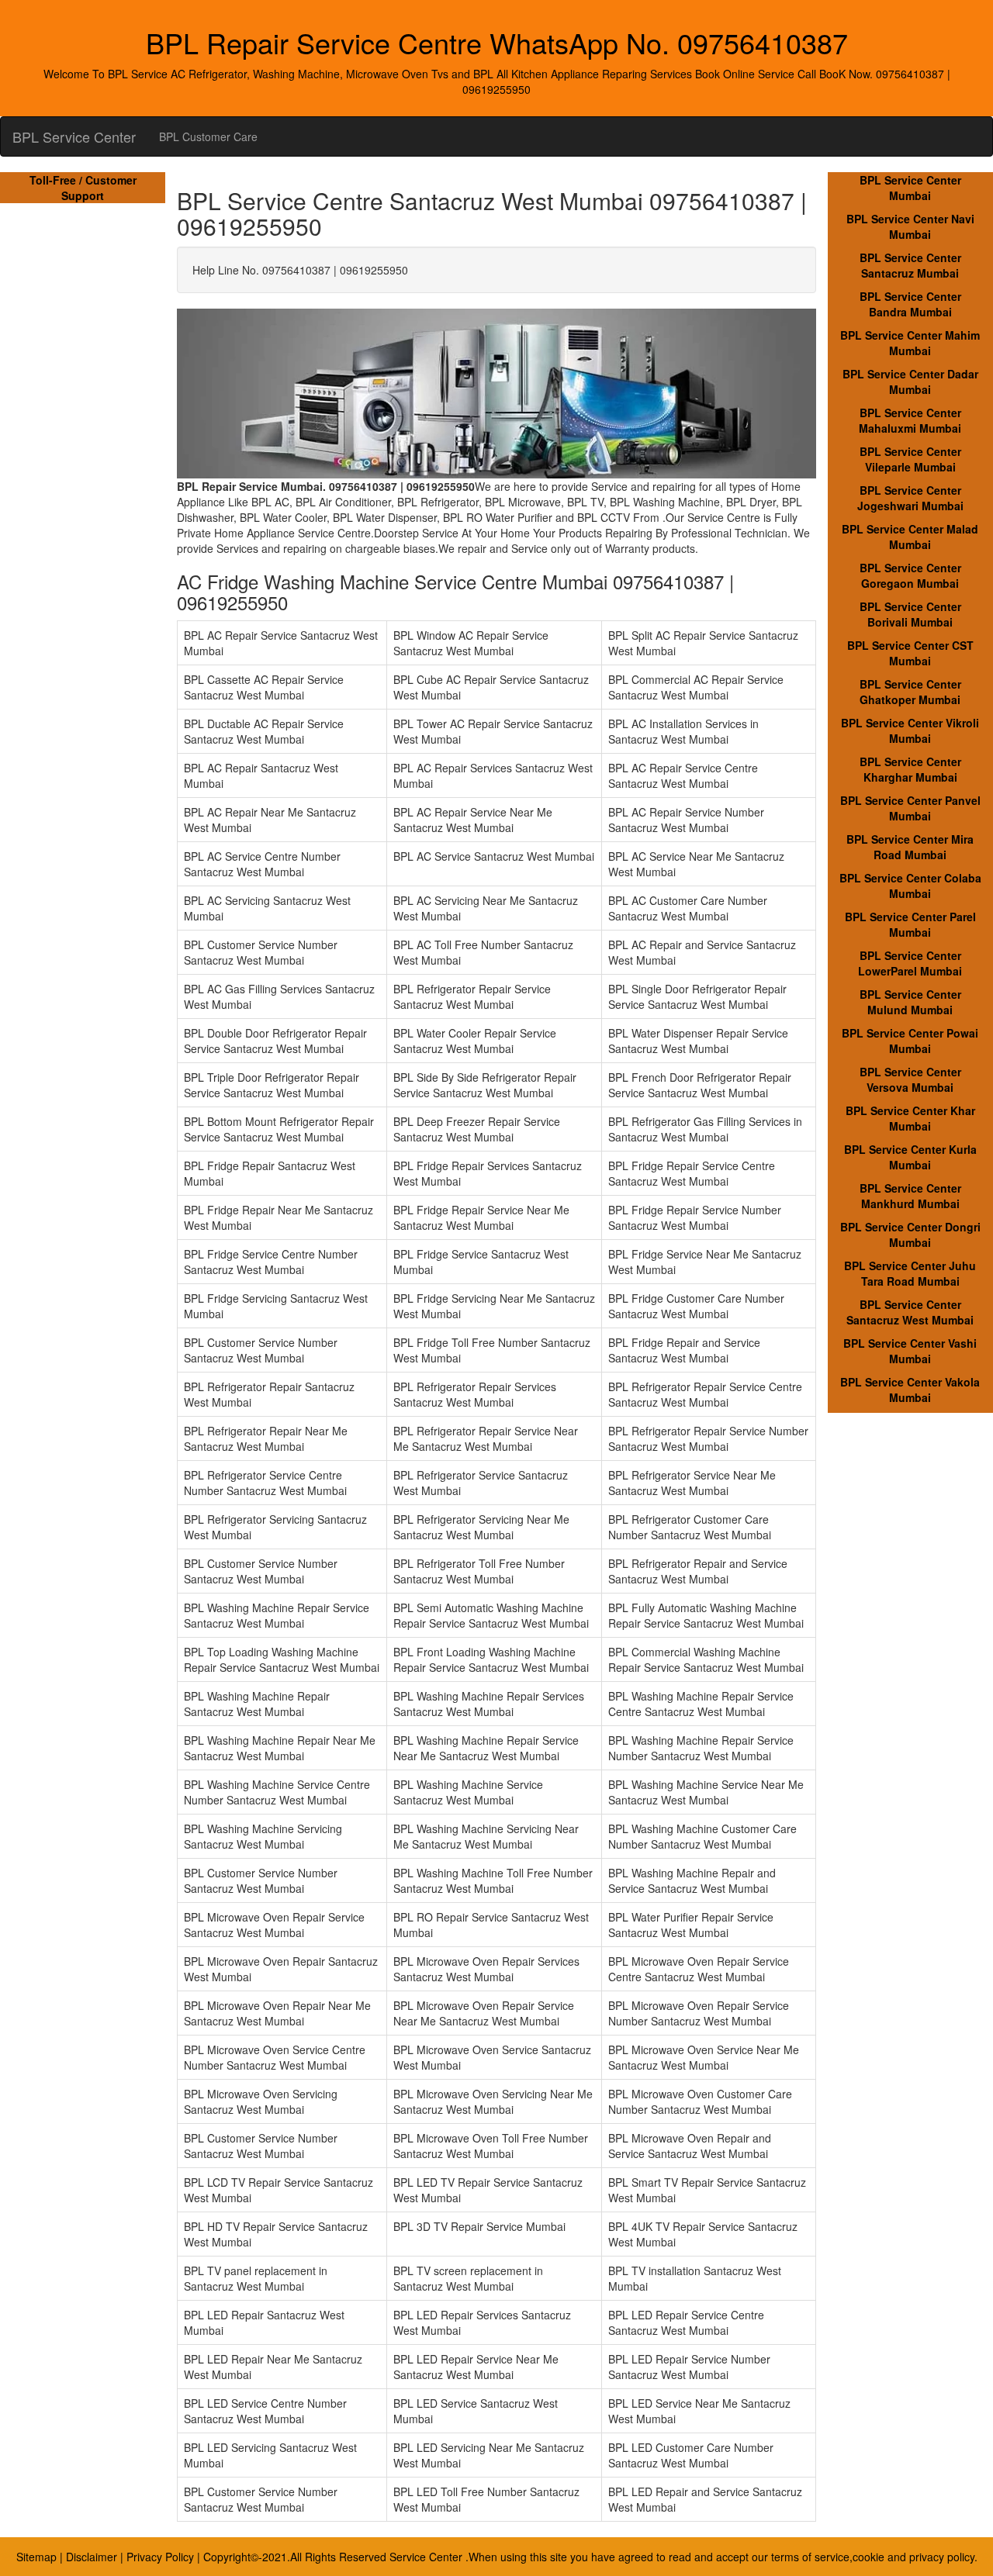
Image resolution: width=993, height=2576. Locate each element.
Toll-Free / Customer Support (83, 188)
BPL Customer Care (208, 136)
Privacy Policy (160, 2557)
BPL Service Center (74, 136)
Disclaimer (92, 2557)
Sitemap (36, 2557)
